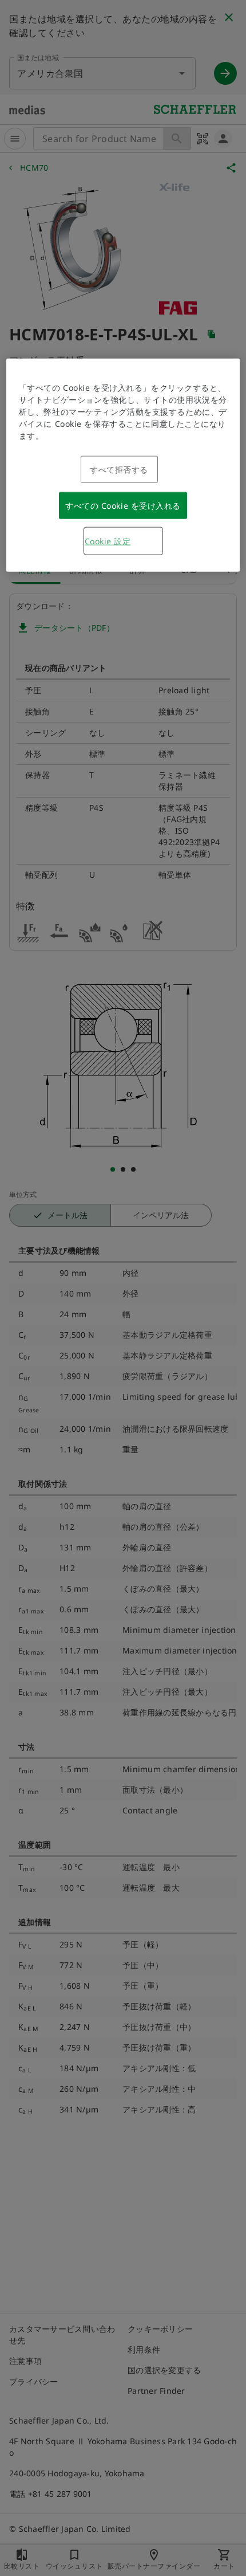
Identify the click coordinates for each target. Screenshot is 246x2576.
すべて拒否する (119, 470)
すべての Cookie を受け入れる (123, 506)
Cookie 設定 (108, 541)
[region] (123, 465)
